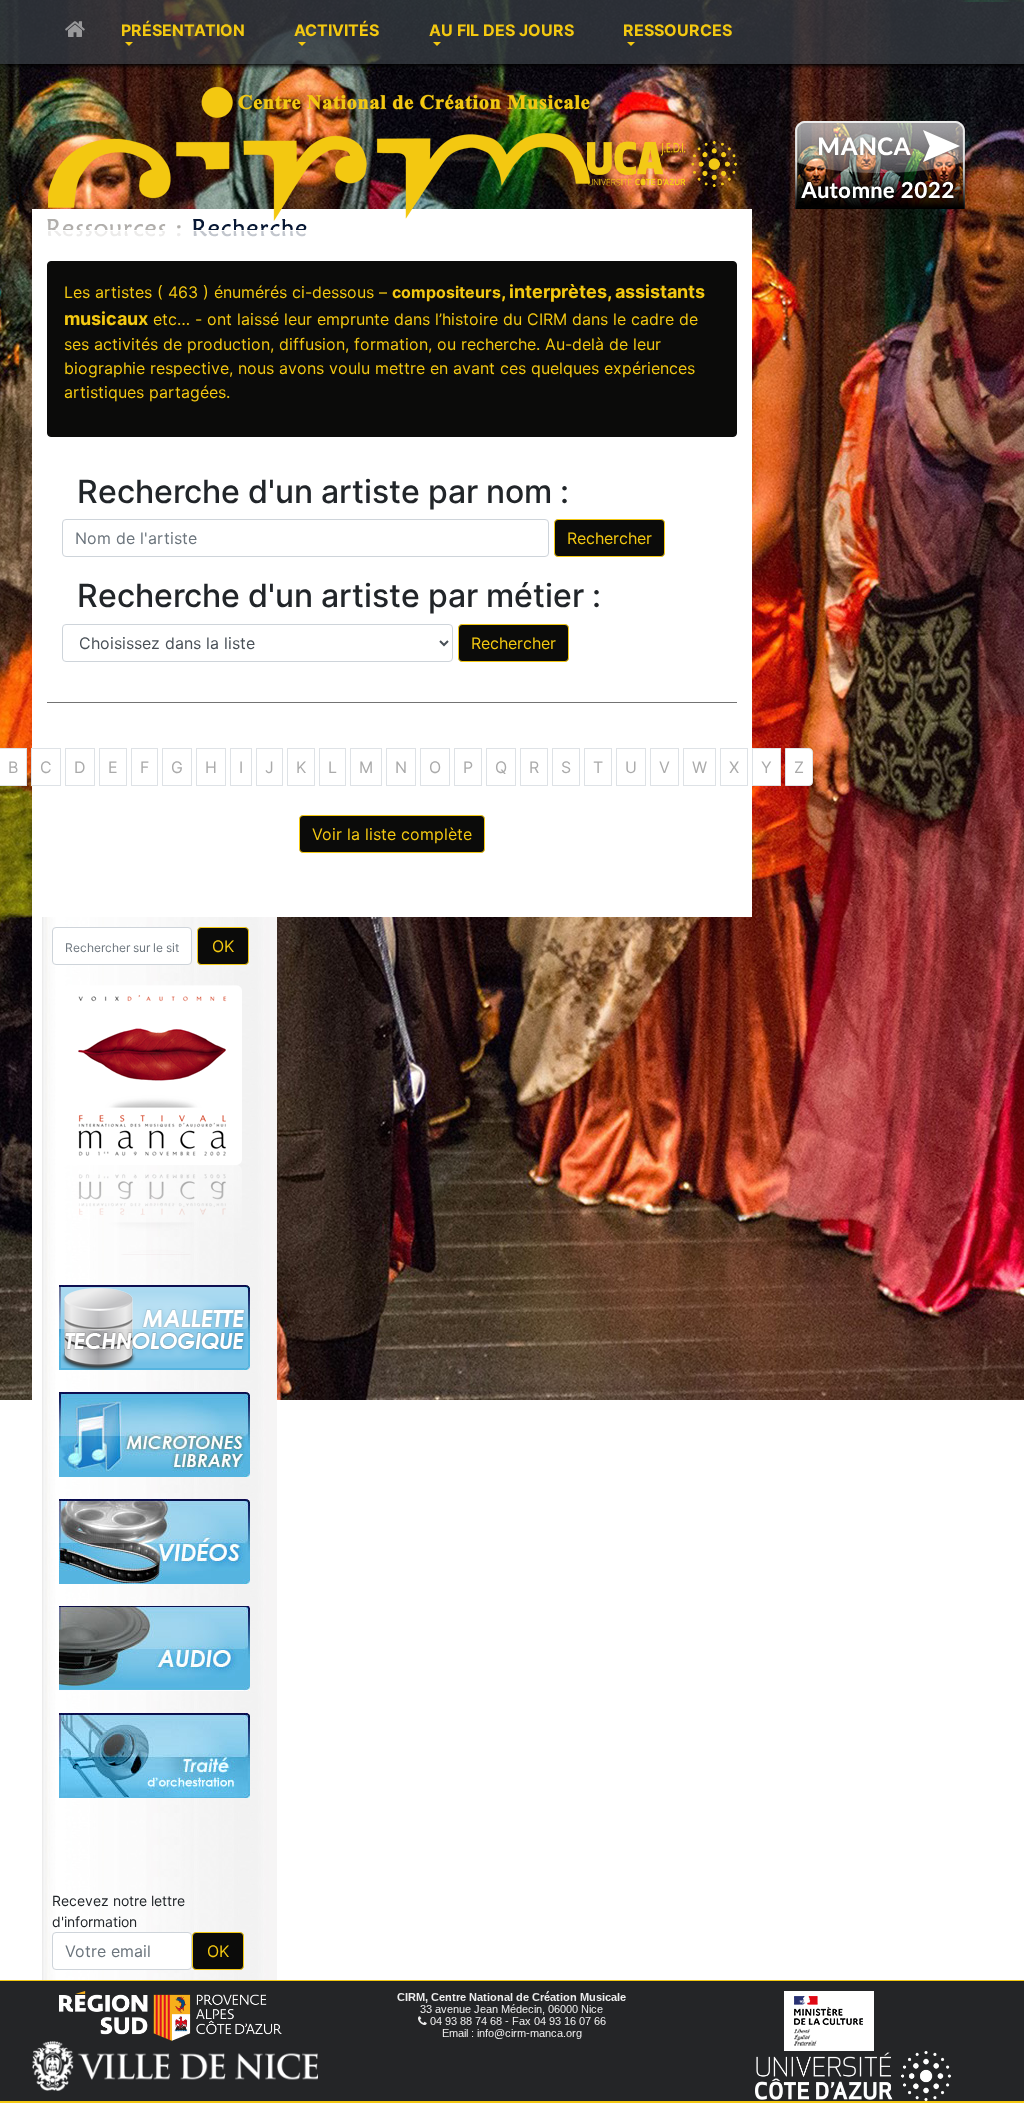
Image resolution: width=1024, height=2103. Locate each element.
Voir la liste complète (392, 834)
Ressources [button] (677, 30)
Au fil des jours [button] (501, 30)
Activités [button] (336, 30)
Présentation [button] (183, 30)
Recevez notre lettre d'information (118, 1911)
